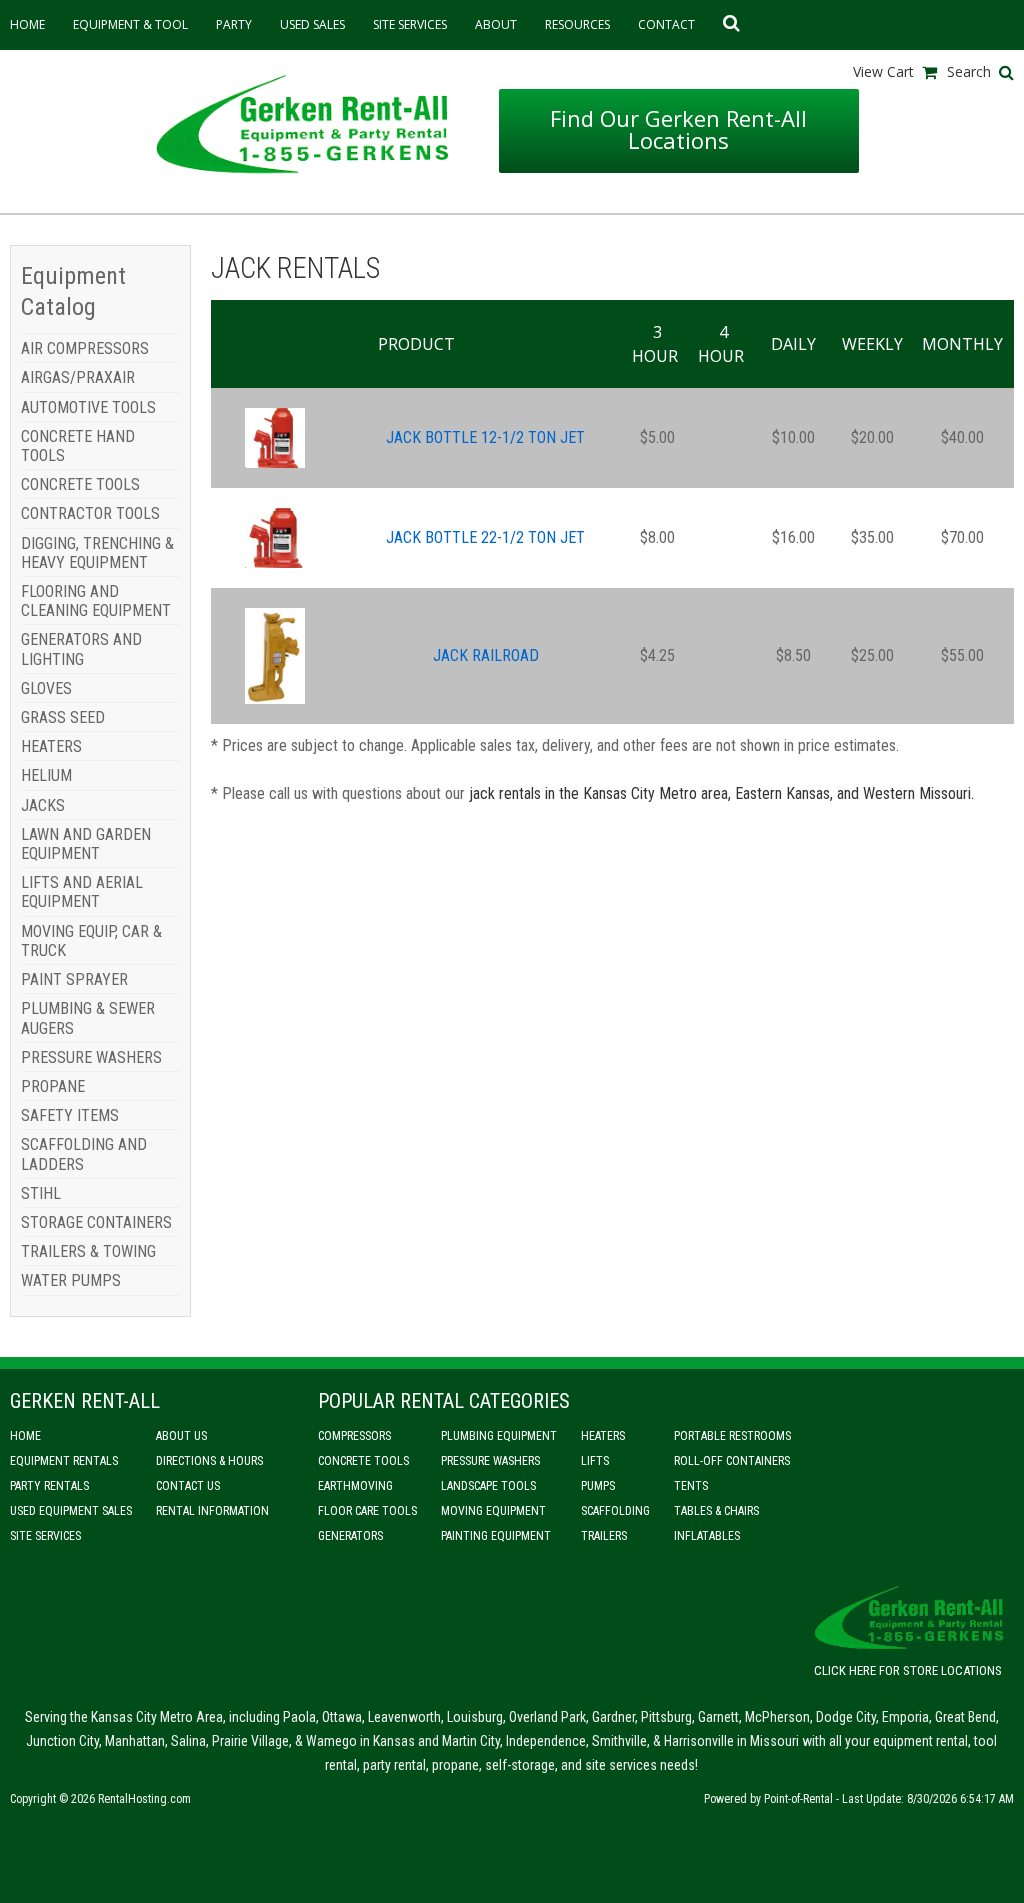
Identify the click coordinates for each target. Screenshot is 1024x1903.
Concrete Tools (363, 1461)
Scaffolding (615, 1511)
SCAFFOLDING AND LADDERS (84, 1154)
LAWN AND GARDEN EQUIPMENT (86, 844)
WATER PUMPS (71, 1280)
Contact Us (188, 1486)
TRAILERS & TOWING (88, 1251)
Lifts (595, 1461)
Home (27, 24)
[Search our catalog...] (728, 25)
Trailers (604, 1536)
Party (234, 24)
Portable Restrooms (732, 1436)
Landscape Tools (488, 1486)
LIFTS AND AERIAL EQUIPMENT (82, 892)
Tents (691, 1486)
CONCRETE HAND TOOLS (78, 446)
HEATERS (51, 746)
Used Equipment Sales (71, 1511)
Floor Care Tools (367, 1511)
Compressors (354, 1436)
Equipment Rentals (64, 1461)
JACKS (43, 805)
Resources (577, 24)
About (496, 24)
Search (969, 71)
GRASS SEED (63, 717)
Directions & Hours (209, 1461)
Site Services (410, 24)
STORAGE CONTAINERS (96, 1222)
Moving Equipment (493, 1511)
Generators (350, 1536)
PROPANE (53, 1086)
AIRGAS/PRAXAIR (78, 377)
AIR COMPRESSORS (85, 348)
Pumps (598, 1486)
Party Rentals (49, 1486)
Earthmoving (355, 1486)
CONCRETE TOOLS (80, 484)
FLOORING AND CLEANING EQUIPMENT (96, 601)
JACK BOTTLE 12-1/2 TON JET (485, 437)
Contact (666, 24)
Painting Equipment (496, 1536)
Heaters (603, 1436)
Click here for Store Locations (908, 1670)
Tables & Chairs (716, 1511)
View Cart (883, 71)
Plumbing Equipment (499, 1436)
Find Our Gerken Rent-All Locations (678, 129)
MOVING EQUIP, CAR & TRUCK (91, 941)
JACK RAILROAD (486, 655)
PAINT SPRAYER (74, 979)
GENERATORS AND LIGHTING (81, 649)
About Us (181, 1436)
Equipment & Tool (130, 24)
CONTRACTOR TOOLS (90, 513)
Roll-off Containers (732, 1461)
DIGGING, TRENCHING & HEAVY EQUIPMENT (97, 553)
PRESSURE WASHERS (91, 1057)
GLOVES (46, 688)
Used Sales (312, 24)
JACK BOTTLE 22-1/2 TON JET (485, 537)
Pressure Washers (490, 1461)
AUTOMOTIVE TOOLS (88, 407)
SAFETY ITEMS (70, 1115)
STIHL (41, 1193)
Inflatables (707, 1536)
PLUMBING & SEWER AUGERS (88, 1018)
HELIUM (46, 775)
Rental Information (212, 1511)
